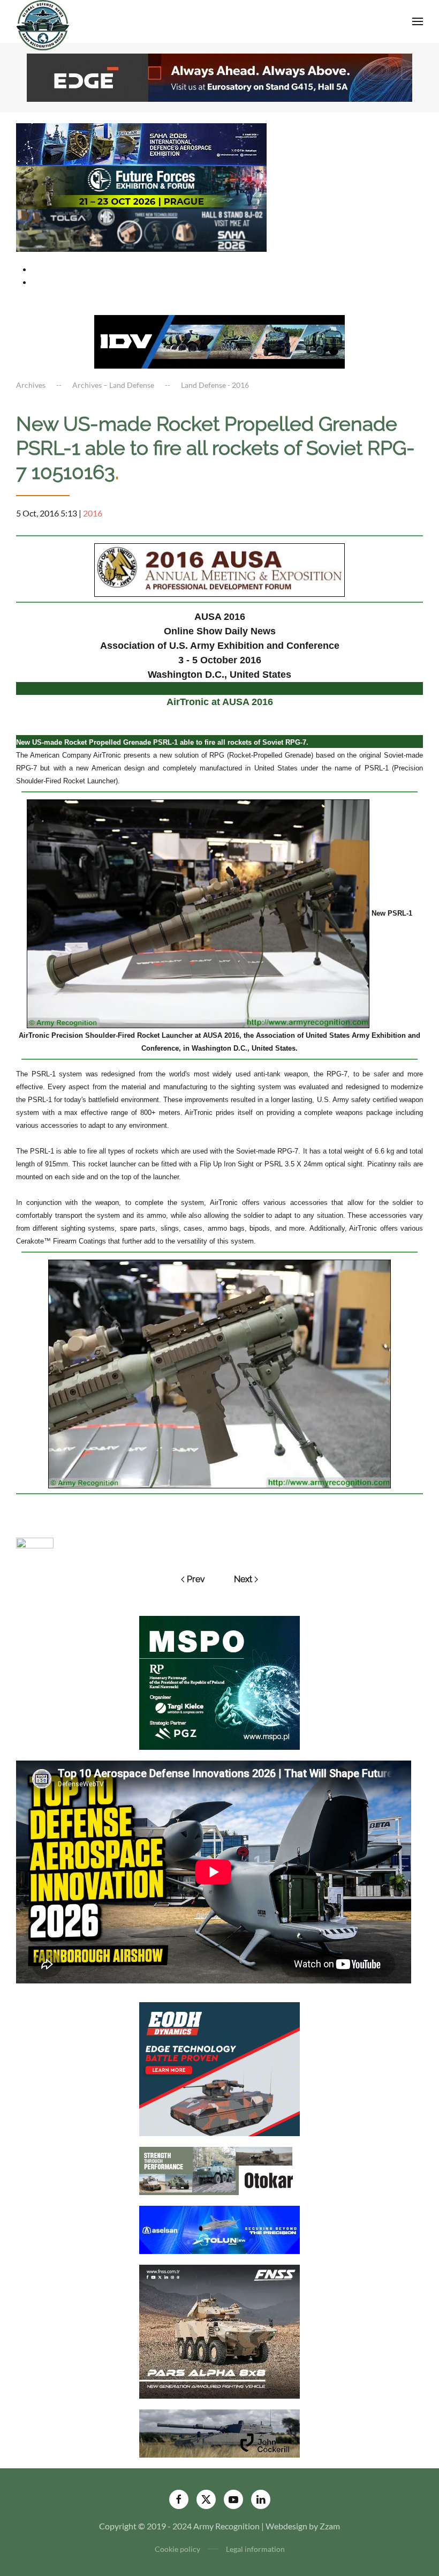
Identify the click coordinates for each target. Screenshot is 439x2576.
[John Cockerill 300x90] (219, 2432)
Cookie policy (177, 2549)
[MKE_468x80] (141, 229)
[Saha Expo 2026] (141, 143)
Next (243, 1579)
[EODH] (219, 2068)
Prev (196, 1579)
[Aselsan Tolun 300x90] (219, 2229)
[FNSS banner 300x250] (219, 2330)
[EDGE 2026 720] (219, 76)
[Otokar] (219, 2170)
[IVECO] (219, 340)
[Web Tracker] (35, 1542)
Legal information (255, 2549)
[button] (418, 21)
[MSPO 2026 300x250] (219, 1682)
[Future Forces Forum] (141, 186)
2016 (93, 513)
